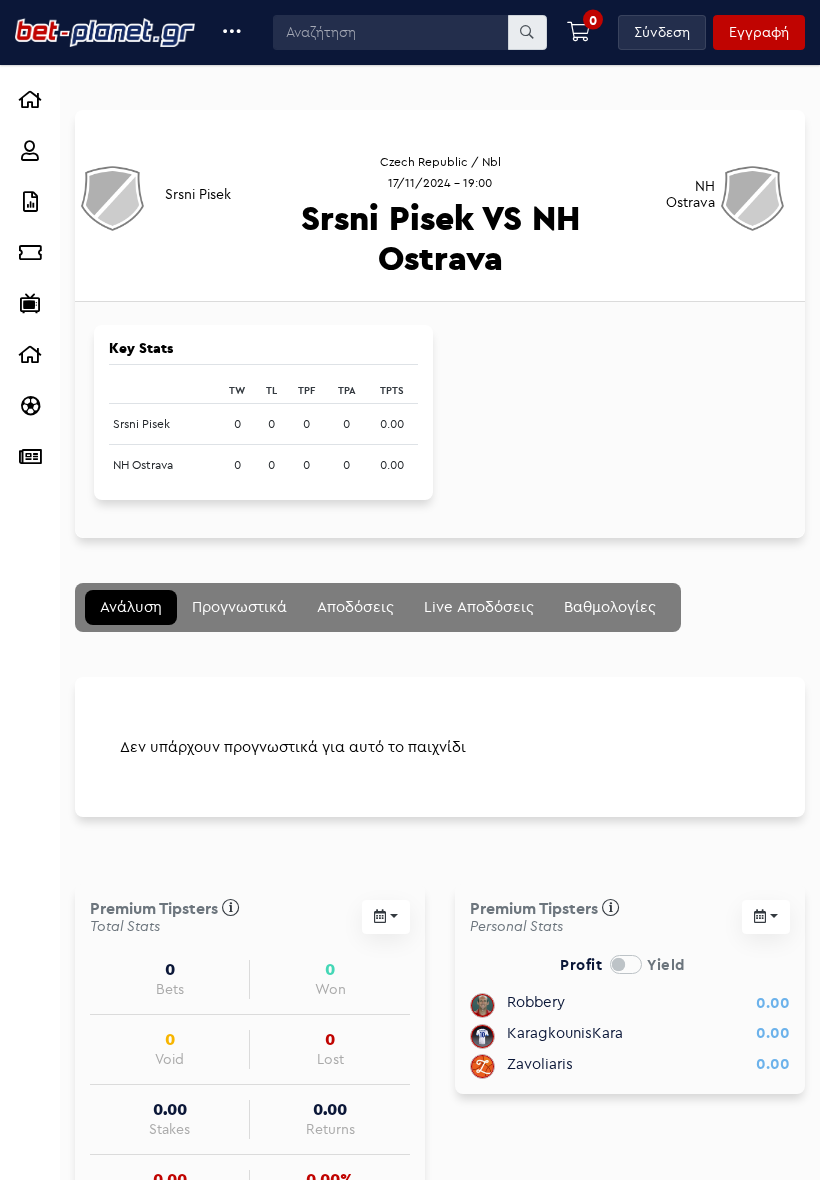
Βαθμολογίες (610, 606)
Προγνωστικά (239, 606)
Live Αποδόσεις (479, 606)
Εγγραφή (759, 32)
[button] (232, 32)
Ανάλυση (131, 606)
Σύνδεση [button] (662, 32)
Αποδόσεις (355, 606)
